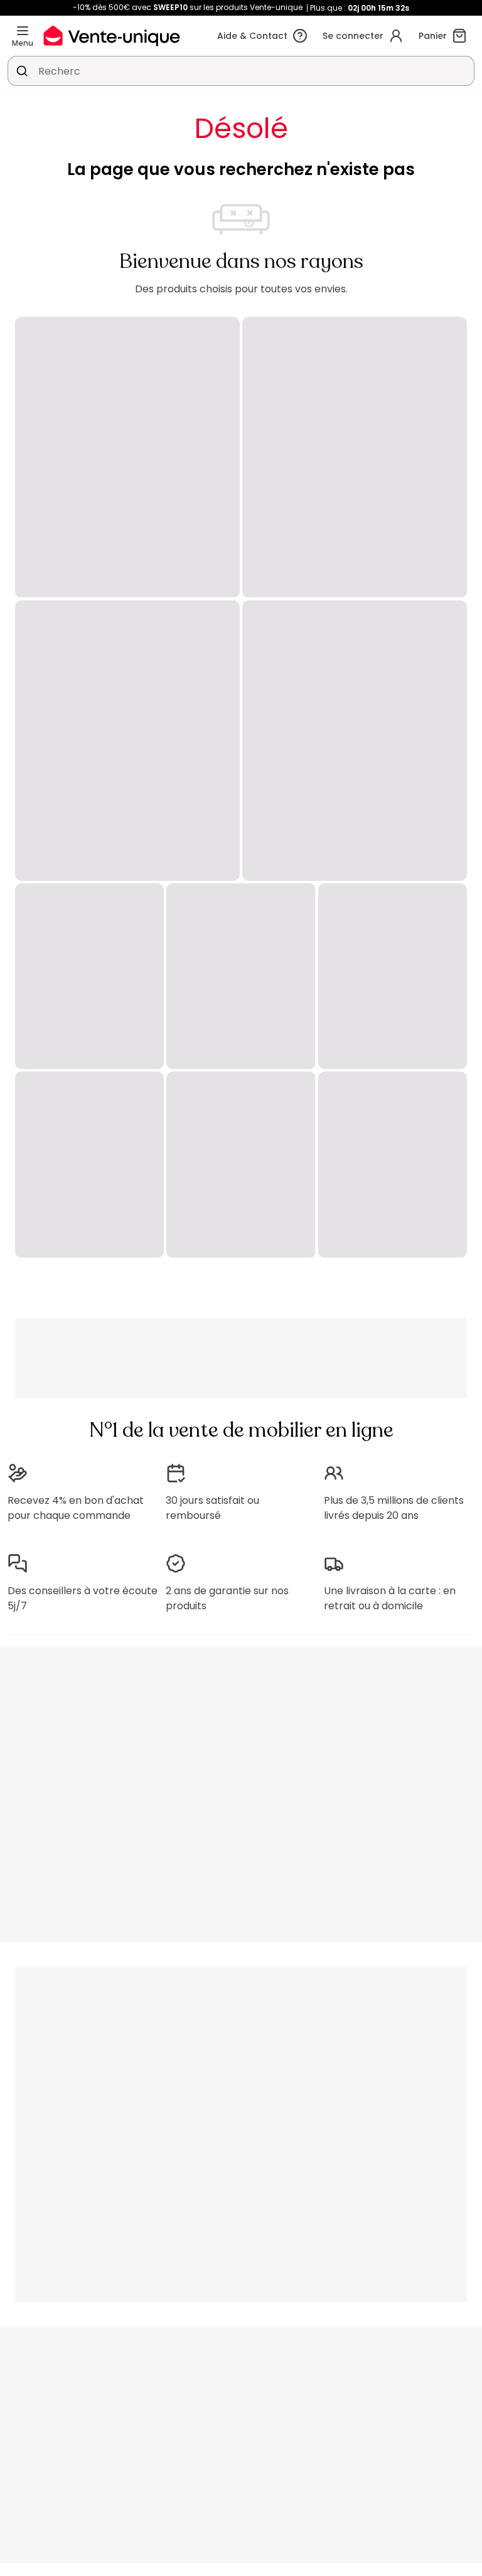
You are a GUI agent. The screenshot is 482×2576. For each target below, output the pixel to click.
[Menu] (23, 31)
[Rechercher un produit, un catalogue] (22, 71)
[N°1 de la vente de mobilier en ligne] (112, 35)
